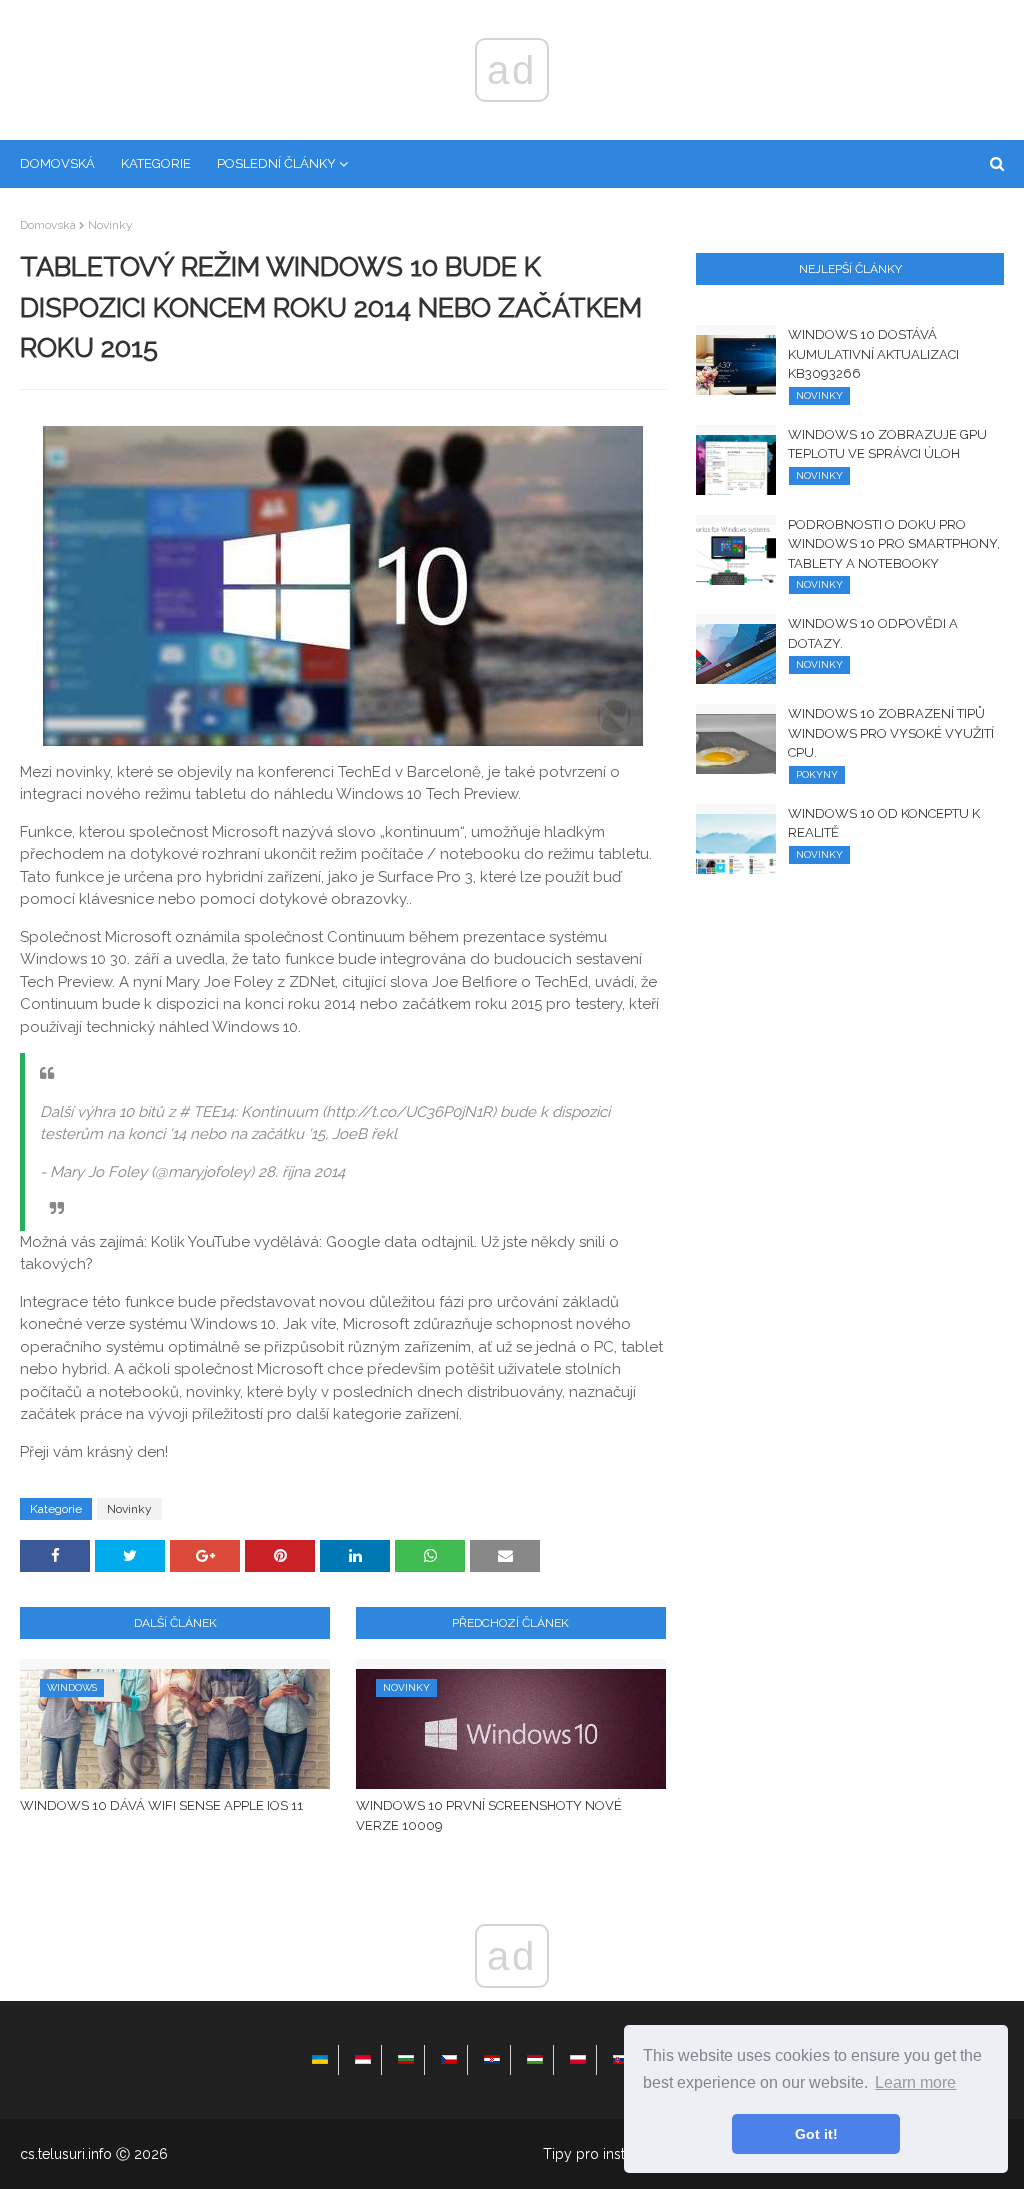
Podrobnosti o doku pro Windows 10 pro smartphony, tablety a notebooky (894, 544)
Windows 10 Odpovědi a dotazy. (873, 633)
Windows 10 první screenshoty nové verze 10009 (489, 1815)
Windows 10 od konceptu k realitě (884, 823)
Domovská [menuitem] (57, 163)
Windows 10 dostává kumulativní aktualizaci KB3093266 (873, 354)
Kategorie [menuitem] (156, 163)
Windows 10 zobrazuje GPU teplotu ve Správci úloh (887, 444)
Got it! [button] (816, 2134)
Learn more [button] (915, 2082)
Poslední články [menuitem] (276, 163)
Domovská (48, 225)
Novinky (110, 225)
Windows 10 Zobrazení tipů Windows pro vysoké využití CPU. (891, 733)
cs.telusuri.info (66, 2154)
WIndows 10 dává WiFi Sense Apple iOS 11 (161, 1805)
